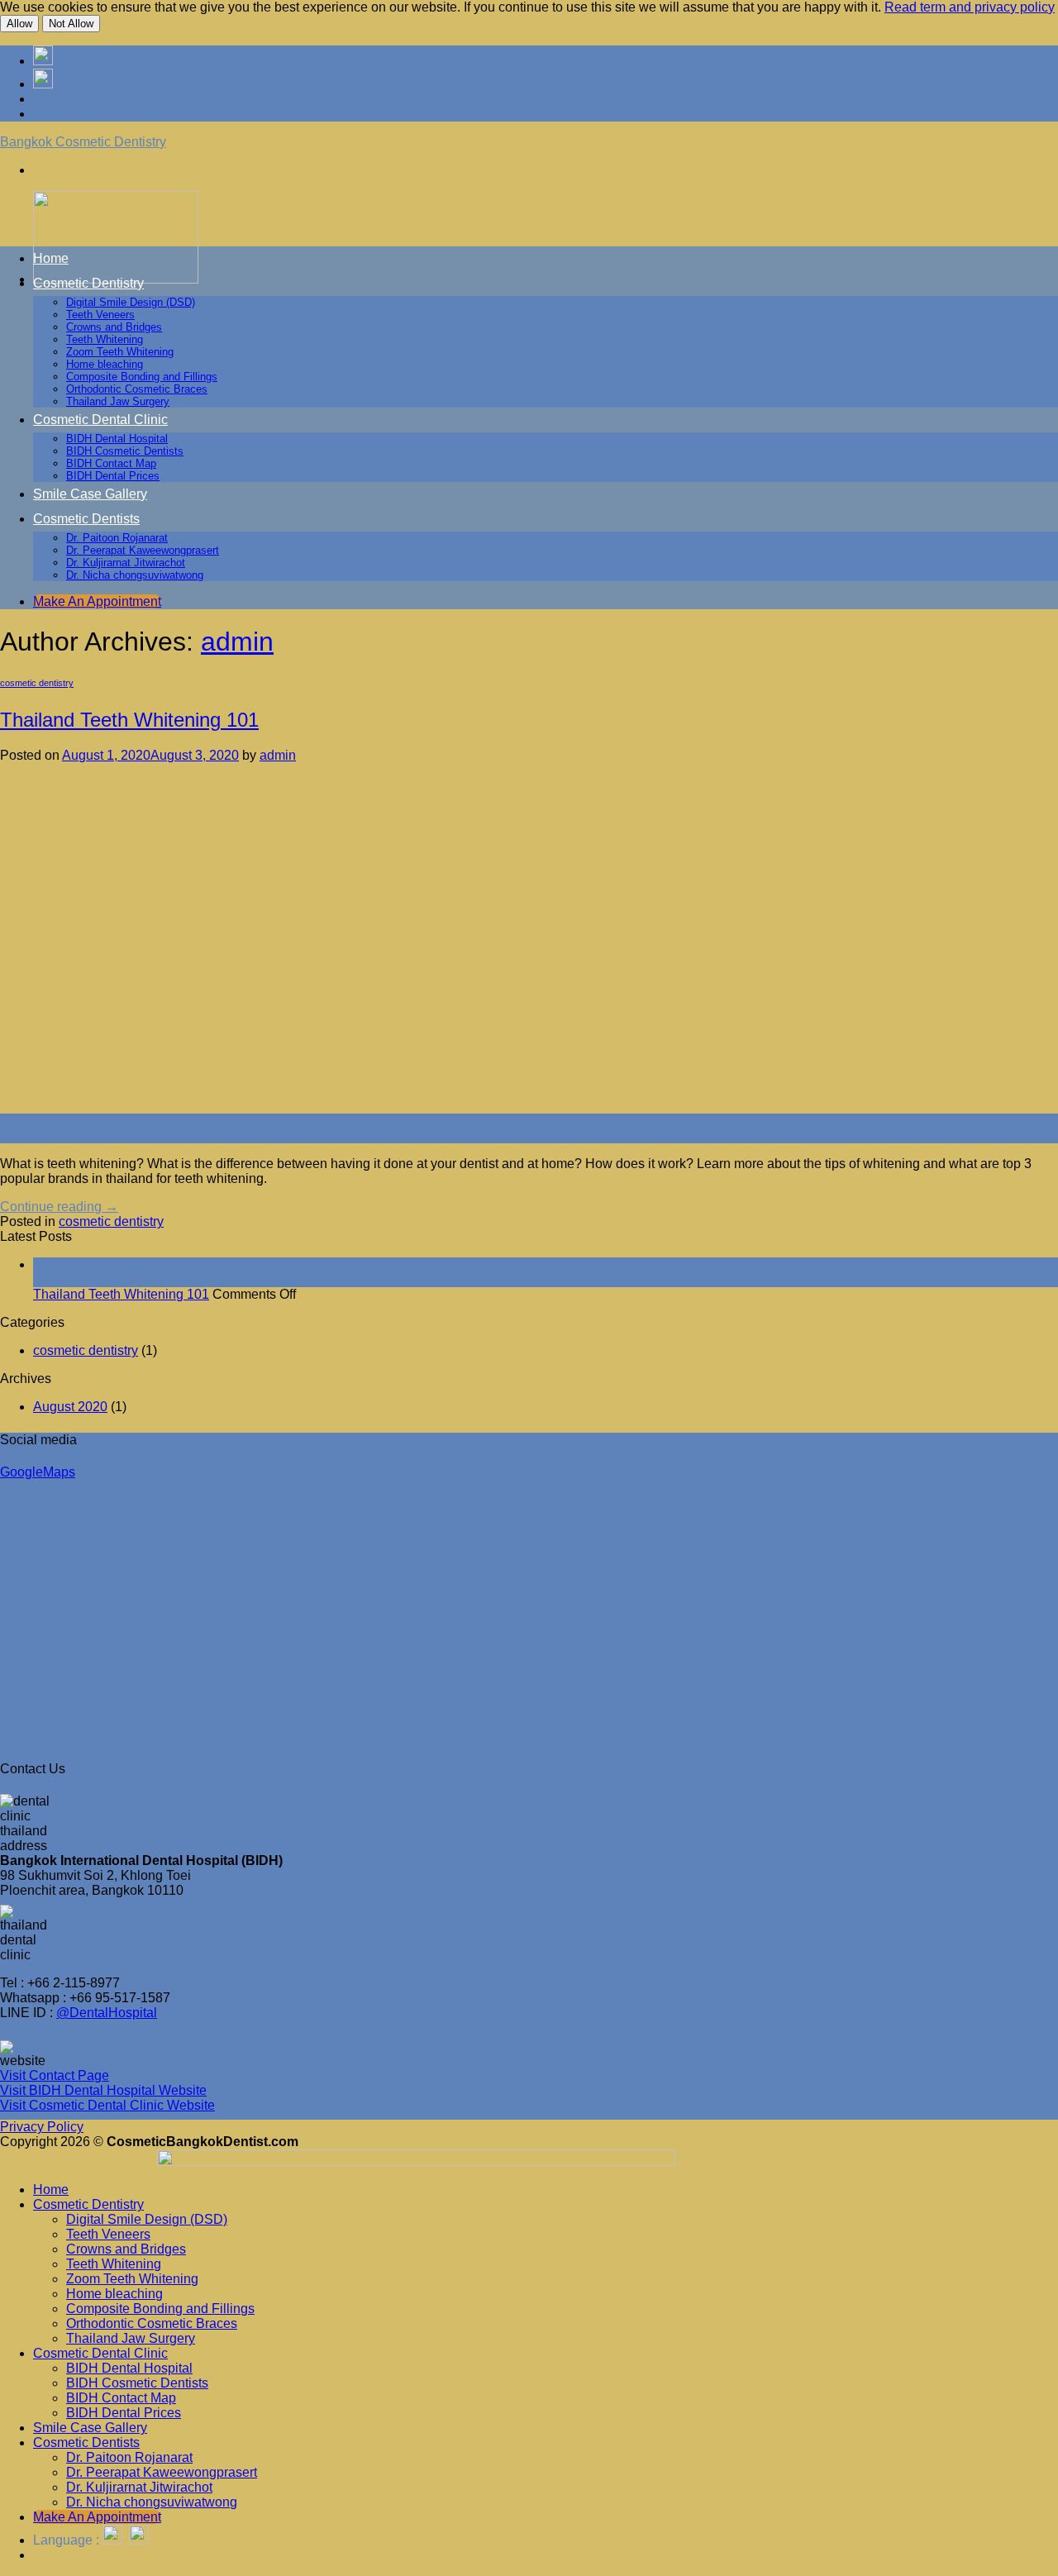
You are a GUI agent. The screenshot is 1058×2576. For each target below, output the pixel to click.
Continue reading (59, 1207)
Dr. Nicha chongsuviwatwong (135, 575)
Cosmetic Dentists (86, 519)
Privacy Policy (42, 2127)
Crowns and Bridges (114, 327)
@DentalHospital (107, 2013)
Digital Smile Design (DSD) (131, 302)
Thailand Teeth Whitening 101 (129, 720)
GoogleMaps (38, 1472)
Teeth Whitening (105, 339)
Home (51, 258)
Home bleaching (105, 364)
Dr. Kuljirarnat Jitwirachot (126, 563)
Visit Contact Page (55, 2075)
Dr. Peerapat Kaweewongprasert (143, 550)
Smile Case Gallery (90, 494)
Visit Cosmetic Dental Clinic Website (107, 2105)
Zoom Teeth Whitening (120, 352)
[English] (43, 61)
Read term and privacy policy (970, 7)
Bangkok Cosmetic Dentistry (83, 142)
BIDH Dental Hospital (117, 439)
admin (237, 642)
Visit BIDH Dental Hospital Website (103, 2090)
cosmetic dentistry (37, 683)
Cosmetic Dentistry (88, 283)
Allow (19, 24)
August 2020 (70, 1407)
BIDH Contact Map (111, 463)
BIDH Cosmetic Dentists (125, 451)
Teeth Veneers (100, 315)
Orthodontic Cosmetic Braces (137, 389)
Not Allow (71, 24)
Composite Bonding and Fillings (142, 377)
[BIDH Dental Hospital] (527, 2161)
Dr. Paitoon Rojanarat (117, 538)
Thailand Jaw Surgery (118, 401)
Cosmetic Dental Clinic (100, 420)
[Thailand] (43, 84)
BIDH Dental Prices (113, 476)
